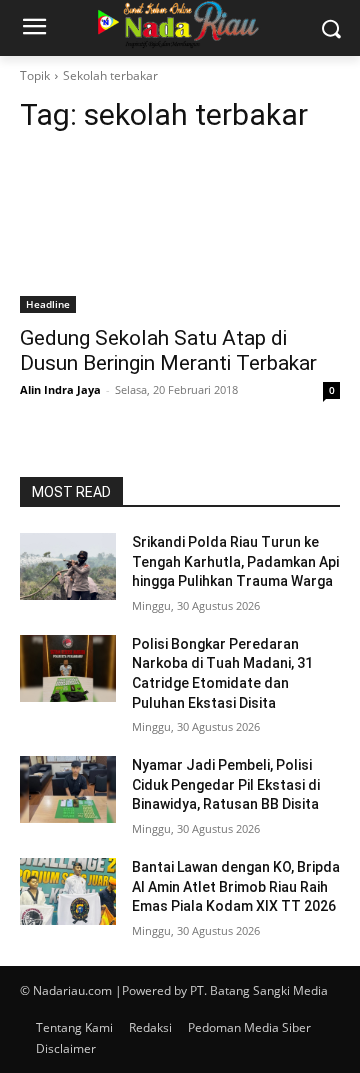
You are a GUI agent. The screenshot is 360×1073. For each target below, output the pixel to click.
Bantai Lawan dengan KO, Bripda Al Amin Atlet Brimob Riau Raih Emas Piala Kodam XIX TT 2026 (236, 886)
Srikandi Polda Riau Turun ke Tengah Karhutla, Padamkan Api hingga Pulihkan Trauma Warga (235, 561)
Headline (48, 304)
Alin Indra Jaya (60, 389)
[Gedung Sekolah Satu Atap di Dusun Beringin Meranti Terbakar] (180, 233)
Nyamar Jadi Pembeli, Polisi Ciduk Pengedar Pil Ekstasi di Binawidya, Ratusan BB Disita (226, 784)
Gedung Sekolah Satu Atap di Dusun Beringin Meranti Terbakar (168, 350)
